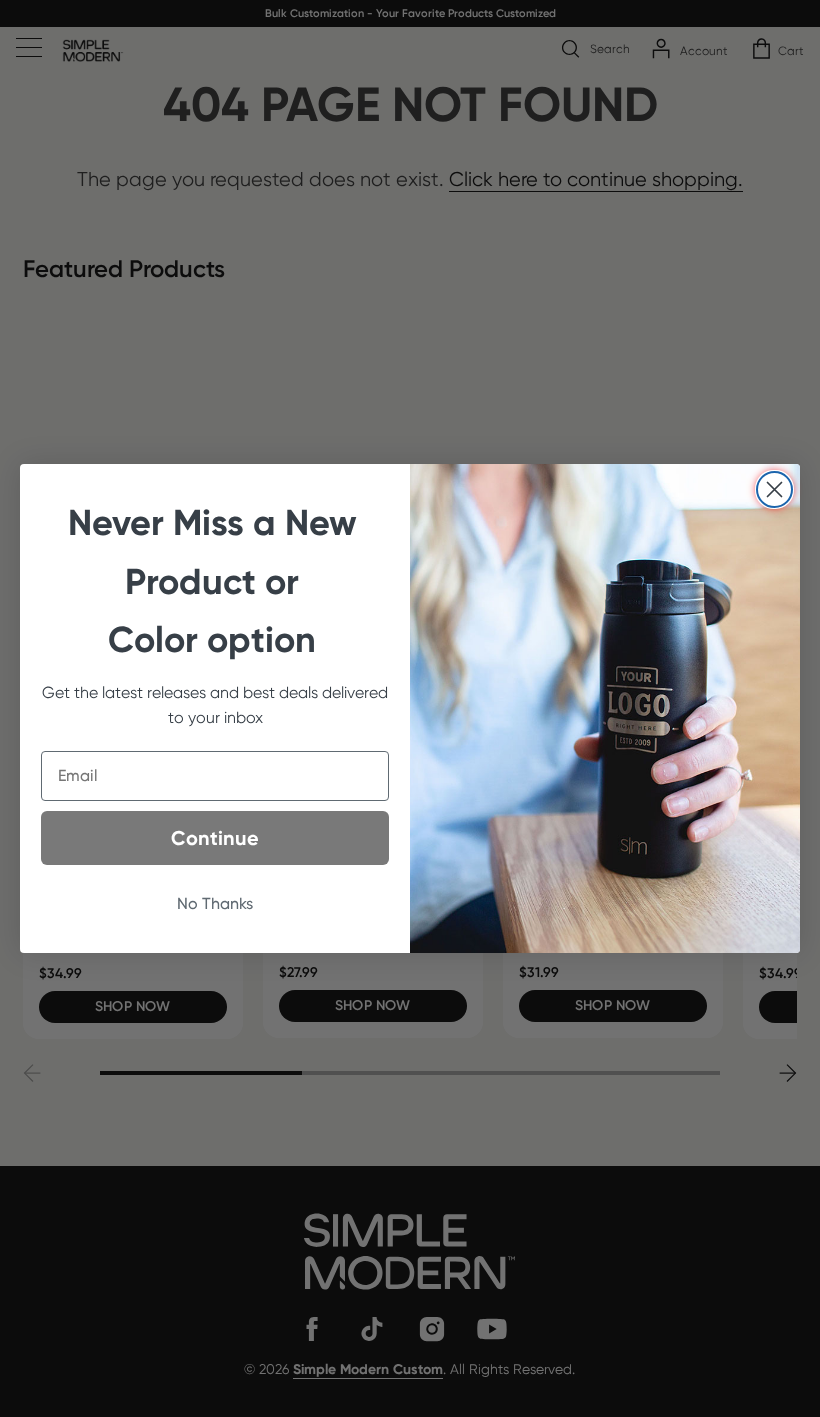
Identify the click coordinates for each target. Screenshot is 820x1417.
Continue (215, 838)
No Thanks (215, 903)
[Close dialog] (774, 489)
